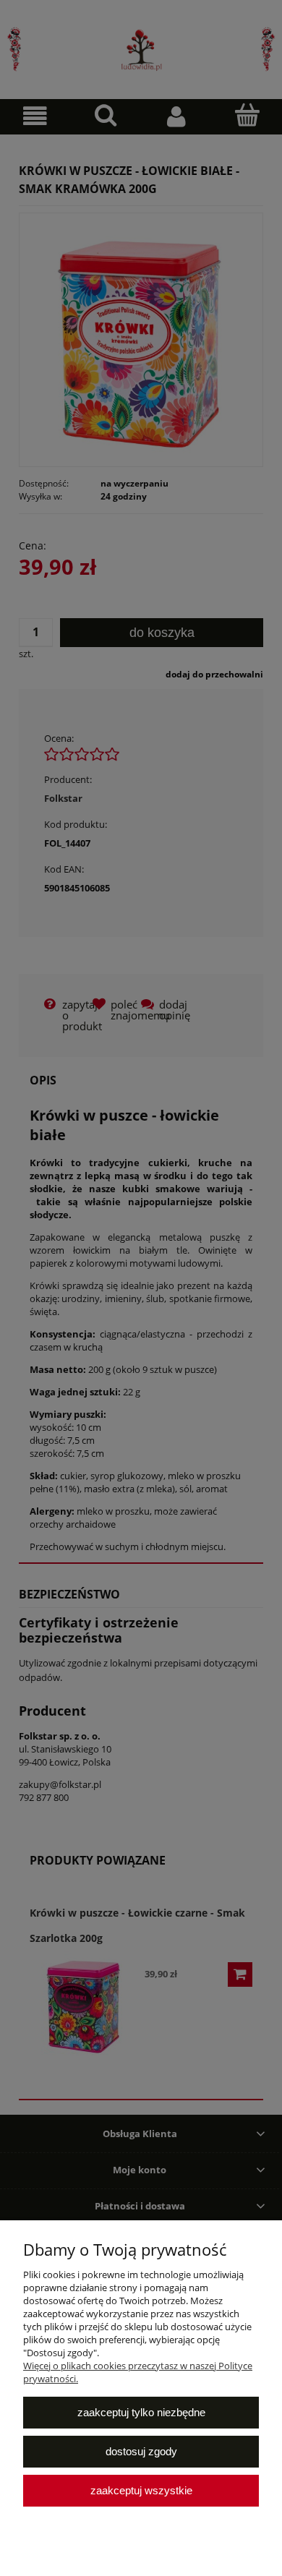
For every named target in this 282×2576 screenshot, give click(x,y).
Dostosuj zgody (141, 2451)
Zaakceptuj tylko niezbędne (141, 2412)
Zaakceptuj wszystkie (141, 2490)
